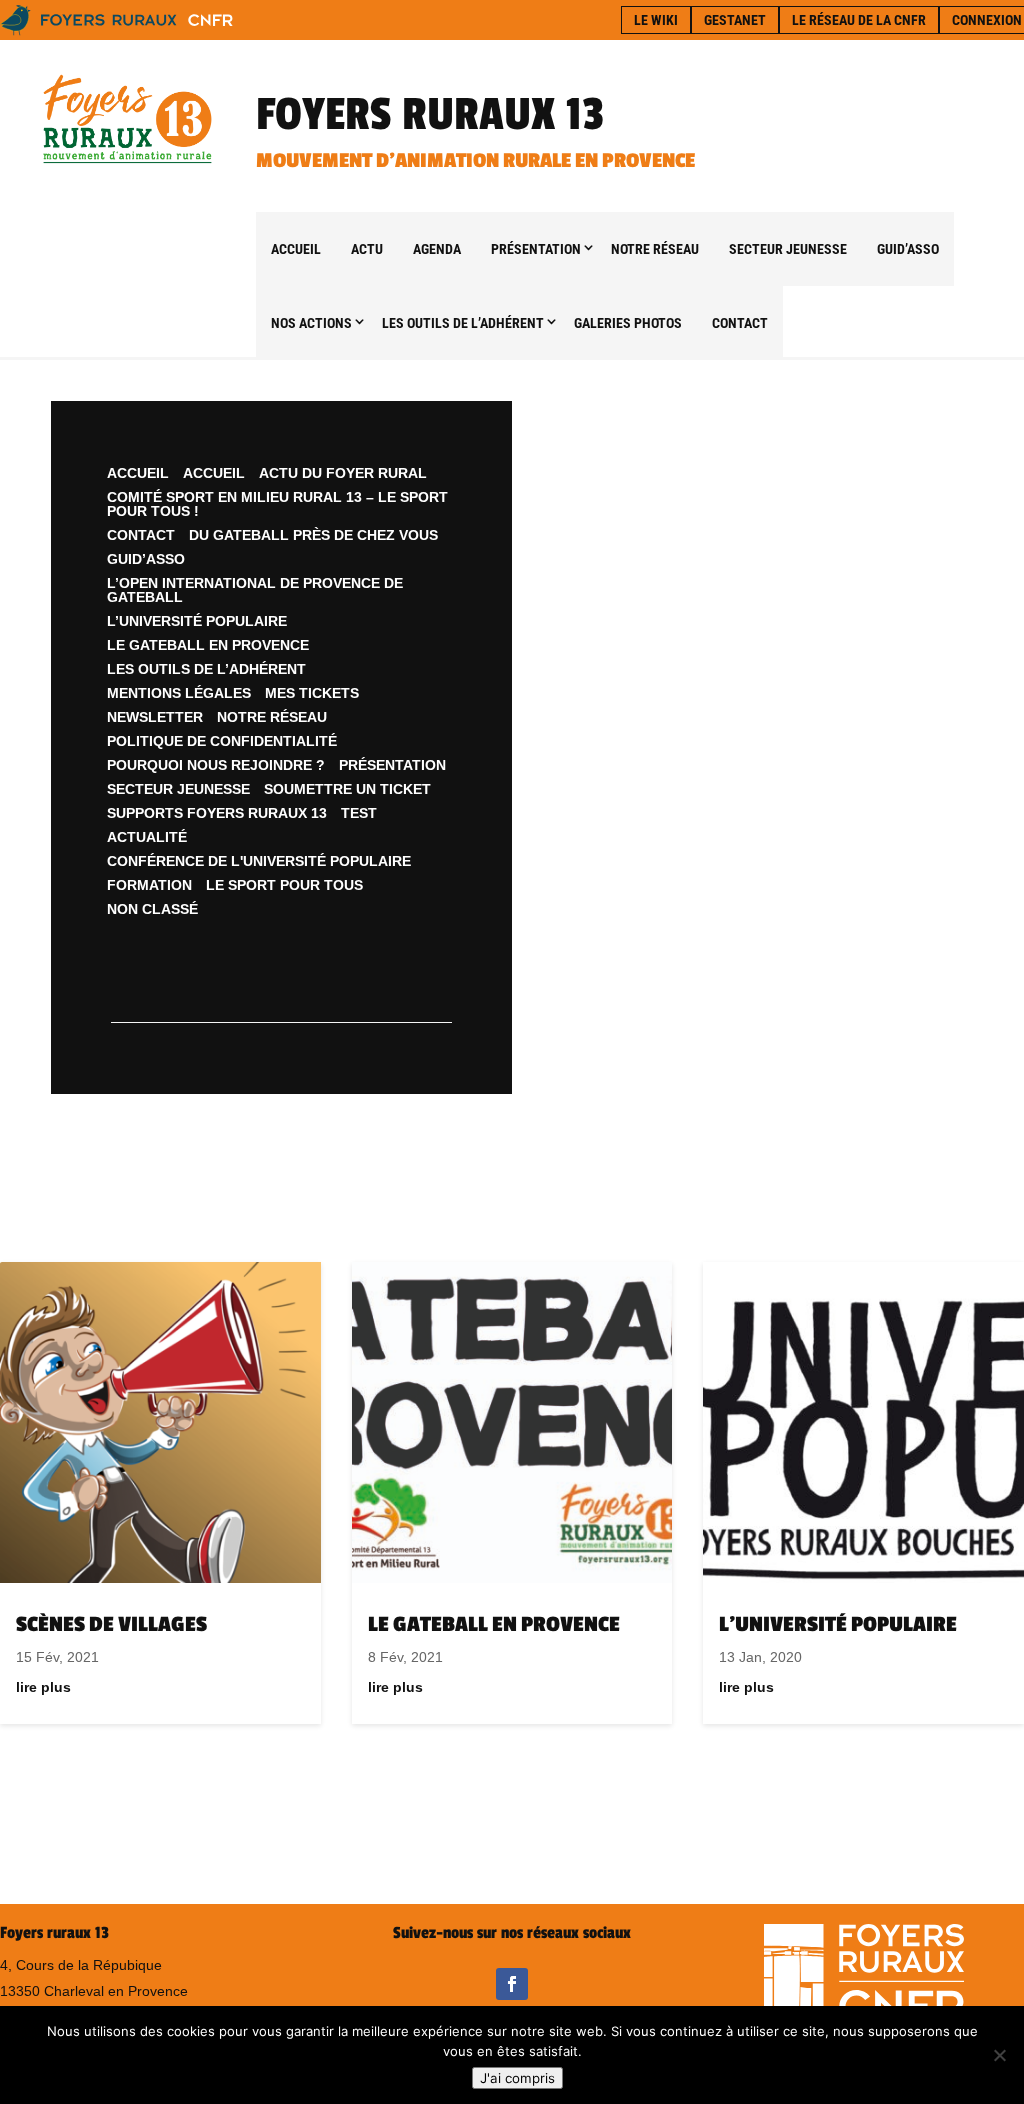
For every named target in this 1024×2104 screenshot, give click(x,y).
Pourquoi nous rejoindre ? (216, 765)
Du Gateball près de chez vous (313, 535)
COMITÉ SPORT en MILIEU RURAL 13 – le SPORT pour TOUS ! (277, 504)
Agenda (437, 249)
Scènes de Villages (111, 1624)
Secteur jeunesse (788, 249)
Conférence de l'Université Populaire (259, 861)
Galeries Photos (628, 323)
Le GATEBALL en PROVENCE (208, 645)
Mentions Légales (179, 693)
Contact (740, 323)
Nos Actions (311, 323)
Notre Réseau (655, 249)
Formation (149, 885)
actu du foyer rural (343, 473)
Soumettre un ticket (347, 789)
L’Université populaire (197, 621)
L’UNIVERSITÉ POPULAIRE (838, 1624)
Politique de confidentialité (222, 741)
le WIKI (656, 20)
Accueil (296, 249)
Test (359, 813)
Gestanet (735, 20)
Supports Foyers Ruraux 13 (217, 813)
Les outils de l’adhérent (463, 323)
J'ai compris (517, 2078)
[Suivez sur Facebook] (512, 1984)
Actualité (147, 837)
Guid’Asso (908, 249)
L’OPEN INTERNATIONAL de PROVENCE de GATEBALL (255, 590)
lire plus (43, 1687)
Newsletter (155, 717)
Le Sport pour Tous (284, 885)
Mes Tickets (312, 693)
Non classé (152, 909)
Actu (367, 249)
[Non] (999, 2055)
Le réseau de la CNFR (859, 20)
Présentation (536, 249)
